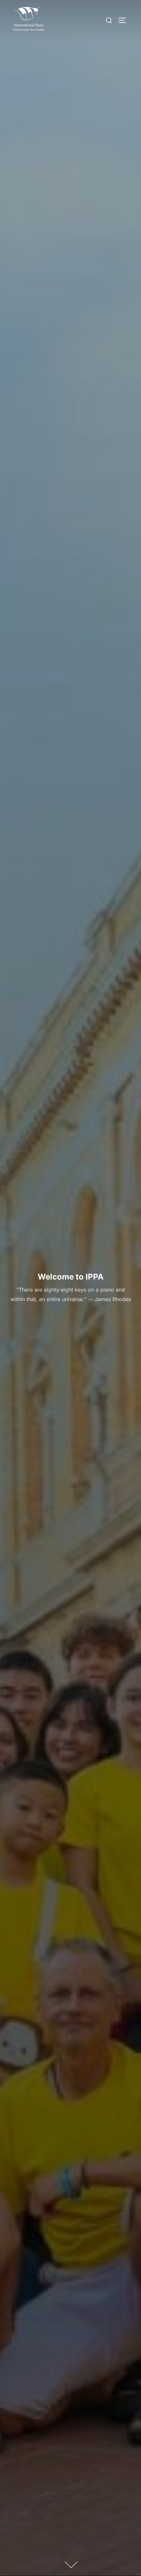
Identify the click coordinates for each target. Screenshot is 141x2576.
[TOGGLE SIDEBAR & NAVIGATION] (125, 20)
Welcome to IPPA (71, 1277)
